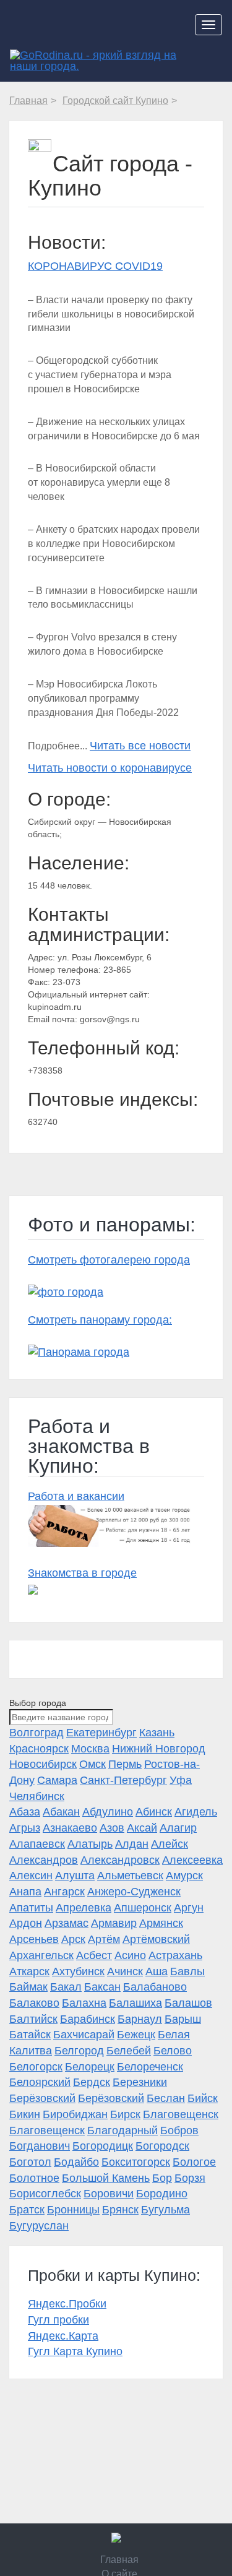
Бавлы (187, 1971)
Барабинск (88, 2019)
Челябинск (37, 1796)
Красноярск (39, 1749)
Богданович (40, 2146)
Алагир (178, 1828)
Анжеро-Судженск (134, 1892)
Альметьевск (130, 1876)
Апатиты (31, 1908)
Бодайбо (76, 2162)
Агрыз (25, 1828)
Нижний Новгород (159, 1749)
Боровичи (109, 2194)
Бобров (179, 2130)
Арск (73, 1939)
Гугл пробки (58, 2320)
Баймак (28, 1987)
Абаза (25, 1812)
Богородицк (103, 2146)
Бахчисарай (84, 2035)
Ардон (26, 1923)
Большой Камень (106, 2178)
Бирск (125, 2114)
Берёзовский (42, 2098)
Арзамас (67, 1923)
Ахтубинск (78, 1971)
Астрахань (175, 1955)
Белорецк (90, 2067)
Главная (119, 2560)
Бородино (162, 2194)
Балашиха (135, 2003)
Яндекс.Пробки (67, 2304)
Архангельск (41, 1955)
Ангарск (64, 1892)
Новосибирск (43, 1764)
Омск (92, 1764)
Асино (130, 1955)
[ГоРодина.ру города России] (116, 2538)
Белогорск (36, 2067)
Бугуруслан (39, 2226)
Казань (157, 1733)
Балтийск (33, 2019)
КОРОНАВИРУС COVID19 (95, 266)
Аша (157, 1971)
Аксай (142, 1828)
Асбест (94, 1955)
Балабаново (155, 1987)
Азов (112, 1828)
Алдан (132, 1844)
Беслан (166, 2098)
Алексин (31, 1876)
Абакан (61, 1812)
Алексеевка (192, 1860)
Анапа (25, 1892)
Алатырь (90, 1844)
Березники (140, 2082)
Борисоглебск (45, 2194)
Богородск (162, 2146)
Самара (57, 1780)
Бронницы (73, 2210)
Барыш (183, 2019)
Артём (104, 1939)
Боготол (30, 2162)
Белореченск (150, 2067)
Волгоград (37, 1733)
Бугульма (165, 2210)
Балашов (188, 2003)
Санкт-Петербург (123, 1780)
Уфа (181, 1780)
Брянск (120, 2210)
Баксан (102, 1987)
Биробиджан (75, 2114)
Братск (27, 2210)
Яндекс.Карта (63, 2336)
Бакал (66, 1987)
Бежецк (136, 2035)
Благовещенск (181, 2114)
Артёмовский (156, 1939)
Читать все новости (140, 746)
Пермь (125, 1764)
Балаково (34, 2003)
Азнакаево (70, 1828)
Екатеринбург (101, 1733)
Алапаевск (37, 1844)
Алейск (170, 1844)
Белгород (79, 2051)
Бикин (25, 2114)
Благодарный (122, 2130)
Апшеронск (143, 1908)
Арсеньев (34, 1939)
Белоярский (40, 2082)
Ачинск (125, 1971)
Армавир (114, 1923)
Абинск (154, 1812)
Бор (162, 2178)
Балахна (84, 2003)
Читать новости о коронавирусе (110, 768)
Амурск (184, 1876)
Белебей (129, 2051)
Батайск (30, 2035)
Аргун (189, 1908)
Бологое (194, 2162)
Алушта (75, 1876)
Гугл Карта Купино (75, 2351)
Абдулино (108, 1812)
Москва (90, 1749)
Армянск (161, 1923)
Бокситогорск (136, 2162)
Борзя (190, 2178)
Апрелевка (84, 1908)
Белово (173, 2051)
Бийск (203, 2098)
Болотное (34, 2178)
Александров (44, 1860)
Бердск (92, 2082)
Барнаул (140, 2019)
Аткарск (29, 1971)
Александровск (120, 1860)
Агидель (196, 1812)
